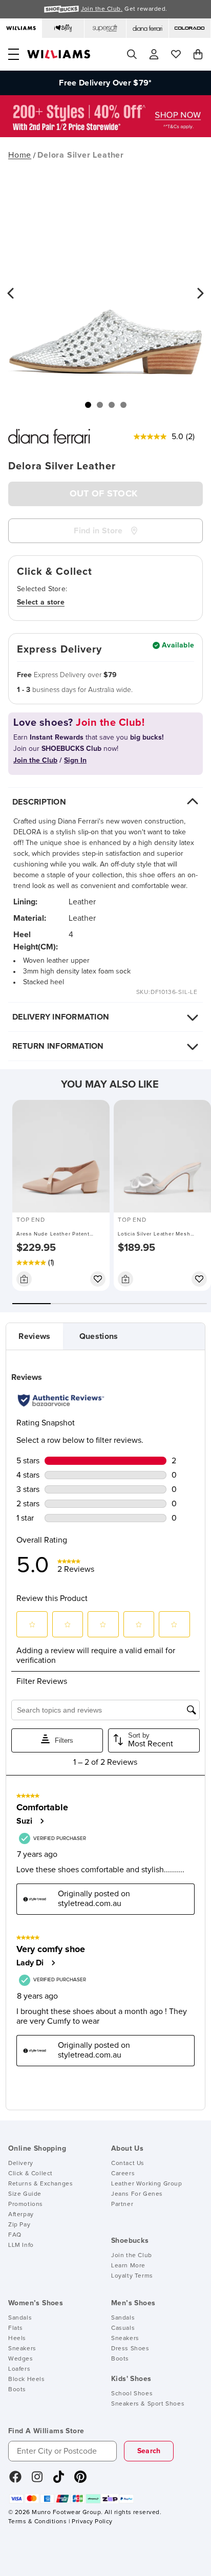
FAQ (15, 2235)
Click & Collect (30, 2174)
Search (149, 2451)
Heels (17, 2339)
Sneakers (22, 2349)
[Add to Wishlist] (98, 1279)
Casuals (123, 2328)
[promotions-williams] (105, 135)
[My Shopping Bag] (198, 54)
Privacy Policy (92, 2522)
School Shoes (132, 2394)
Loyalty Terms (132, 2276)
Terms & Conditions (37, 2522)
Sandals (20, 2318)
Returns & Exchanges (40, 2184)
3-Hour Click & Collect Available (105, 94)
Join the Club (132, 2256)
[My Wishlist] (176, 54)
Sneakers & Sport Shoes (148, 2404)
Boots (17, 2390)
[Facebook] (15, 2480)
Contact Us (128, 2163)
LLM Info (21, 2245)
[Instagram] (37, 2480)
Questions (99, 1336)
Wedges (21, 2359)
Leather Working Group (147, 2184)
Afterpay (21, 2215)
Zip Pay (19, 2225)
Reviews (34, 1336)
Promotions (26, 2204)
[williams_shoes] (80, 2480)
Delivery (21, 2163)
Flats (16, 2328)
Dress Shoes (130, 2349)
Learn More (128, 2266)
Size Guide (25, 2194)
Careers (123, 2174)
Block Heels (27, 2379)
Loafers (19, 2369)
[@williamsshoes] (59, 2480)
